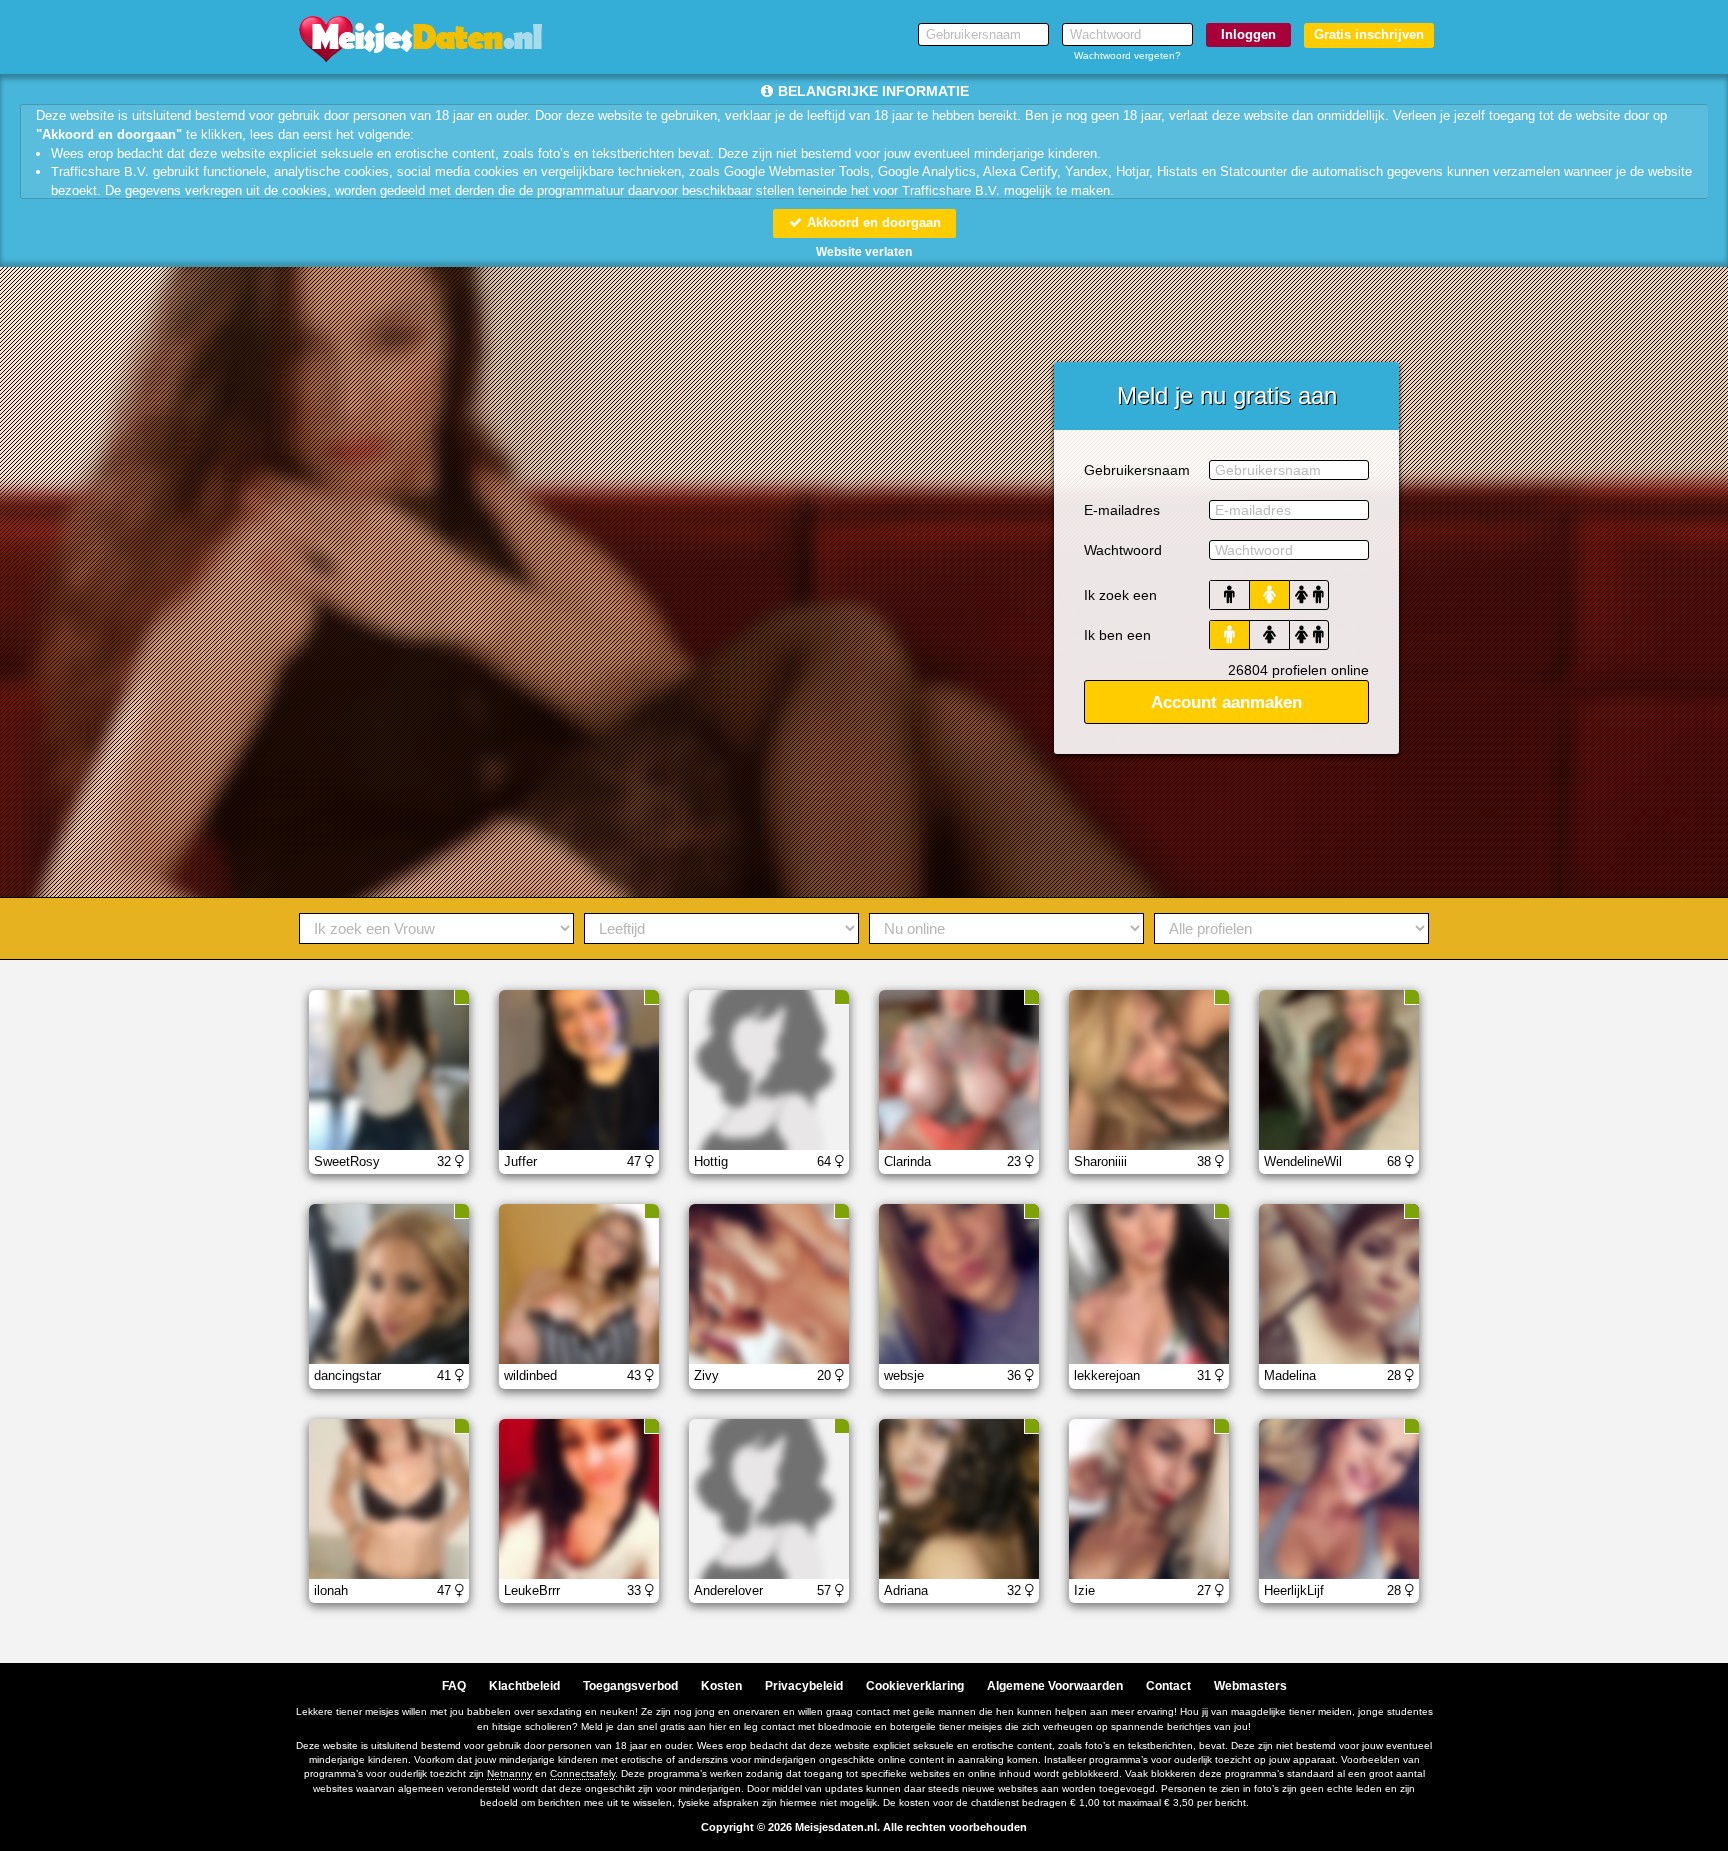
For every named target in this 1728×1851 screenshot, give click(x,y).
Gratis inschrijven (1369, 34)
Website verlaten (864, 252)
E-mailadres (1122, 510)
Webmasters (1250, 1686)
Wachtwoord (1123, 550)
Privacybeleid (804, 1686)
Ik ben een (1117, 635)
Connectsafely (582, 1773)
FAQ (454, 1686)
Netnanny (509, 1773)
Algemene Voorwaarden (1055, 1686)
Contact (1168, 1686)
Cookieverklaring (915, 1686)
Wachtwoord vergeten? (1127, 55)
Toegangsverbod (630, 1686)
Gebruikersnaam (1137, 470)
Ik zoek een (1120, 595)
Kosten (721, 1686)
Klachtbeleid (524, 1686)
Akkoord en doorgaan (872, 222)
